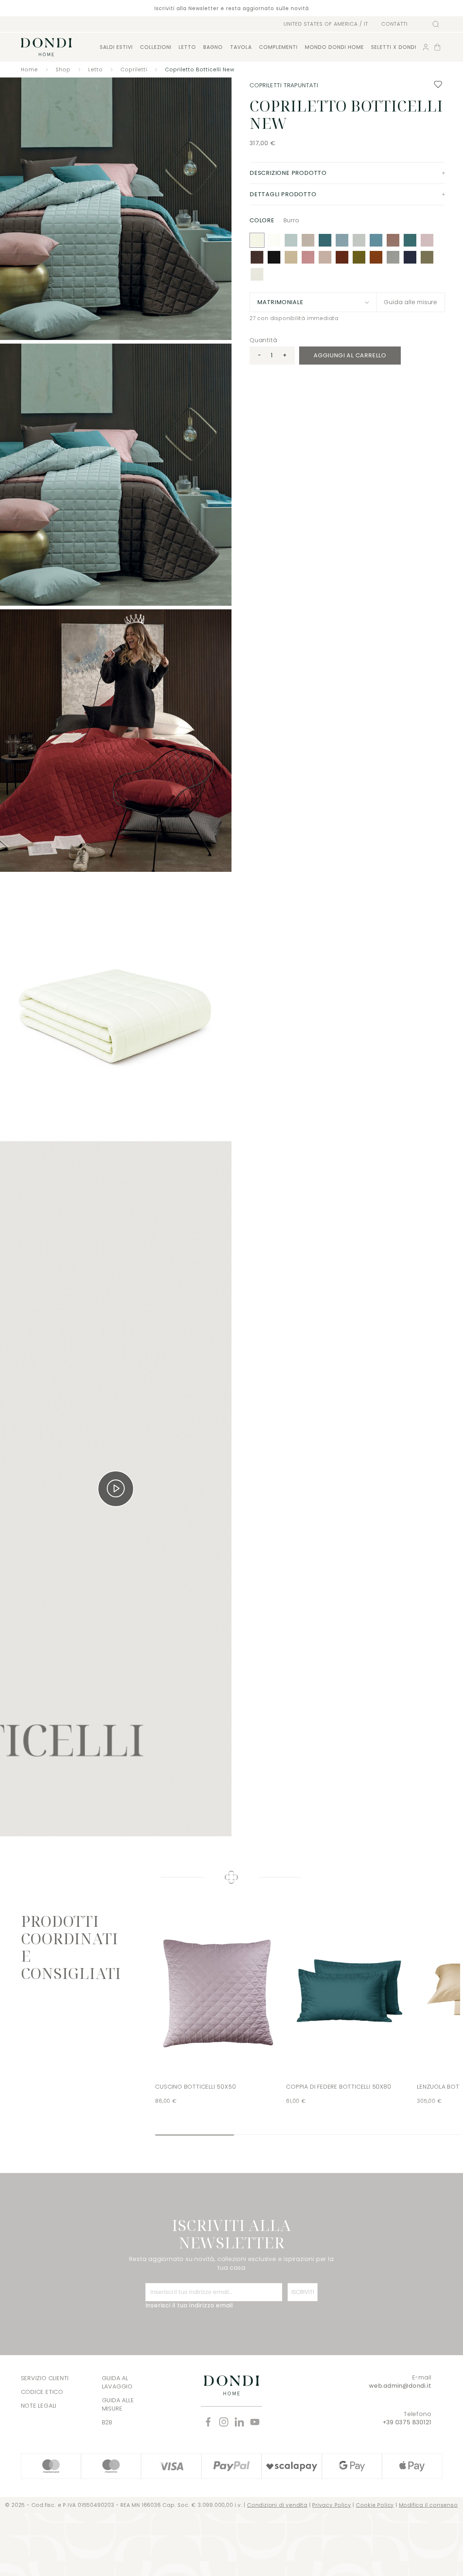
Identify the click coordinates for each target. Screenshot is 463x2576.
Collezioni (156, 47)
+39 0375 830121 (407, 2422)
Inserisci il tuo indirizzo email (189, 2305)
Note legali (39, 2406)
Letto (187, 47)
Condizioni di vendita (277, 2505)
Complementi (278, 47)
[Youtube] (255, 2422)
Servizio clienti (45, 2378)
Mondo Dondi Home (334, 47)
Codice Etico (42, 2392)
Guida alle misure (411, 302)
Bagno (213, 47)
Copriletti (134, 70)
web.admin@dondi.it (400, 2386)
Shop (63, 70)
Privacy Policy (332, 2505)
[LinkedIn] (239, 2422)
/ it (326, 24)
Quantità (263, 340)
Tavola (241, 47)
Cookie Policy (375, 2505)
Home (29, 70)
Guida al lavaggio (117, 2382)
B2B (107, 2422)
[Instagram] (224, 2422)
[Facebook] (208, 2422)
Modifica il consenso (428, 2505)
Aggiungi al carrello (350, 355)
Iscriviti (303, 2292)
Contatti (394, 24)
